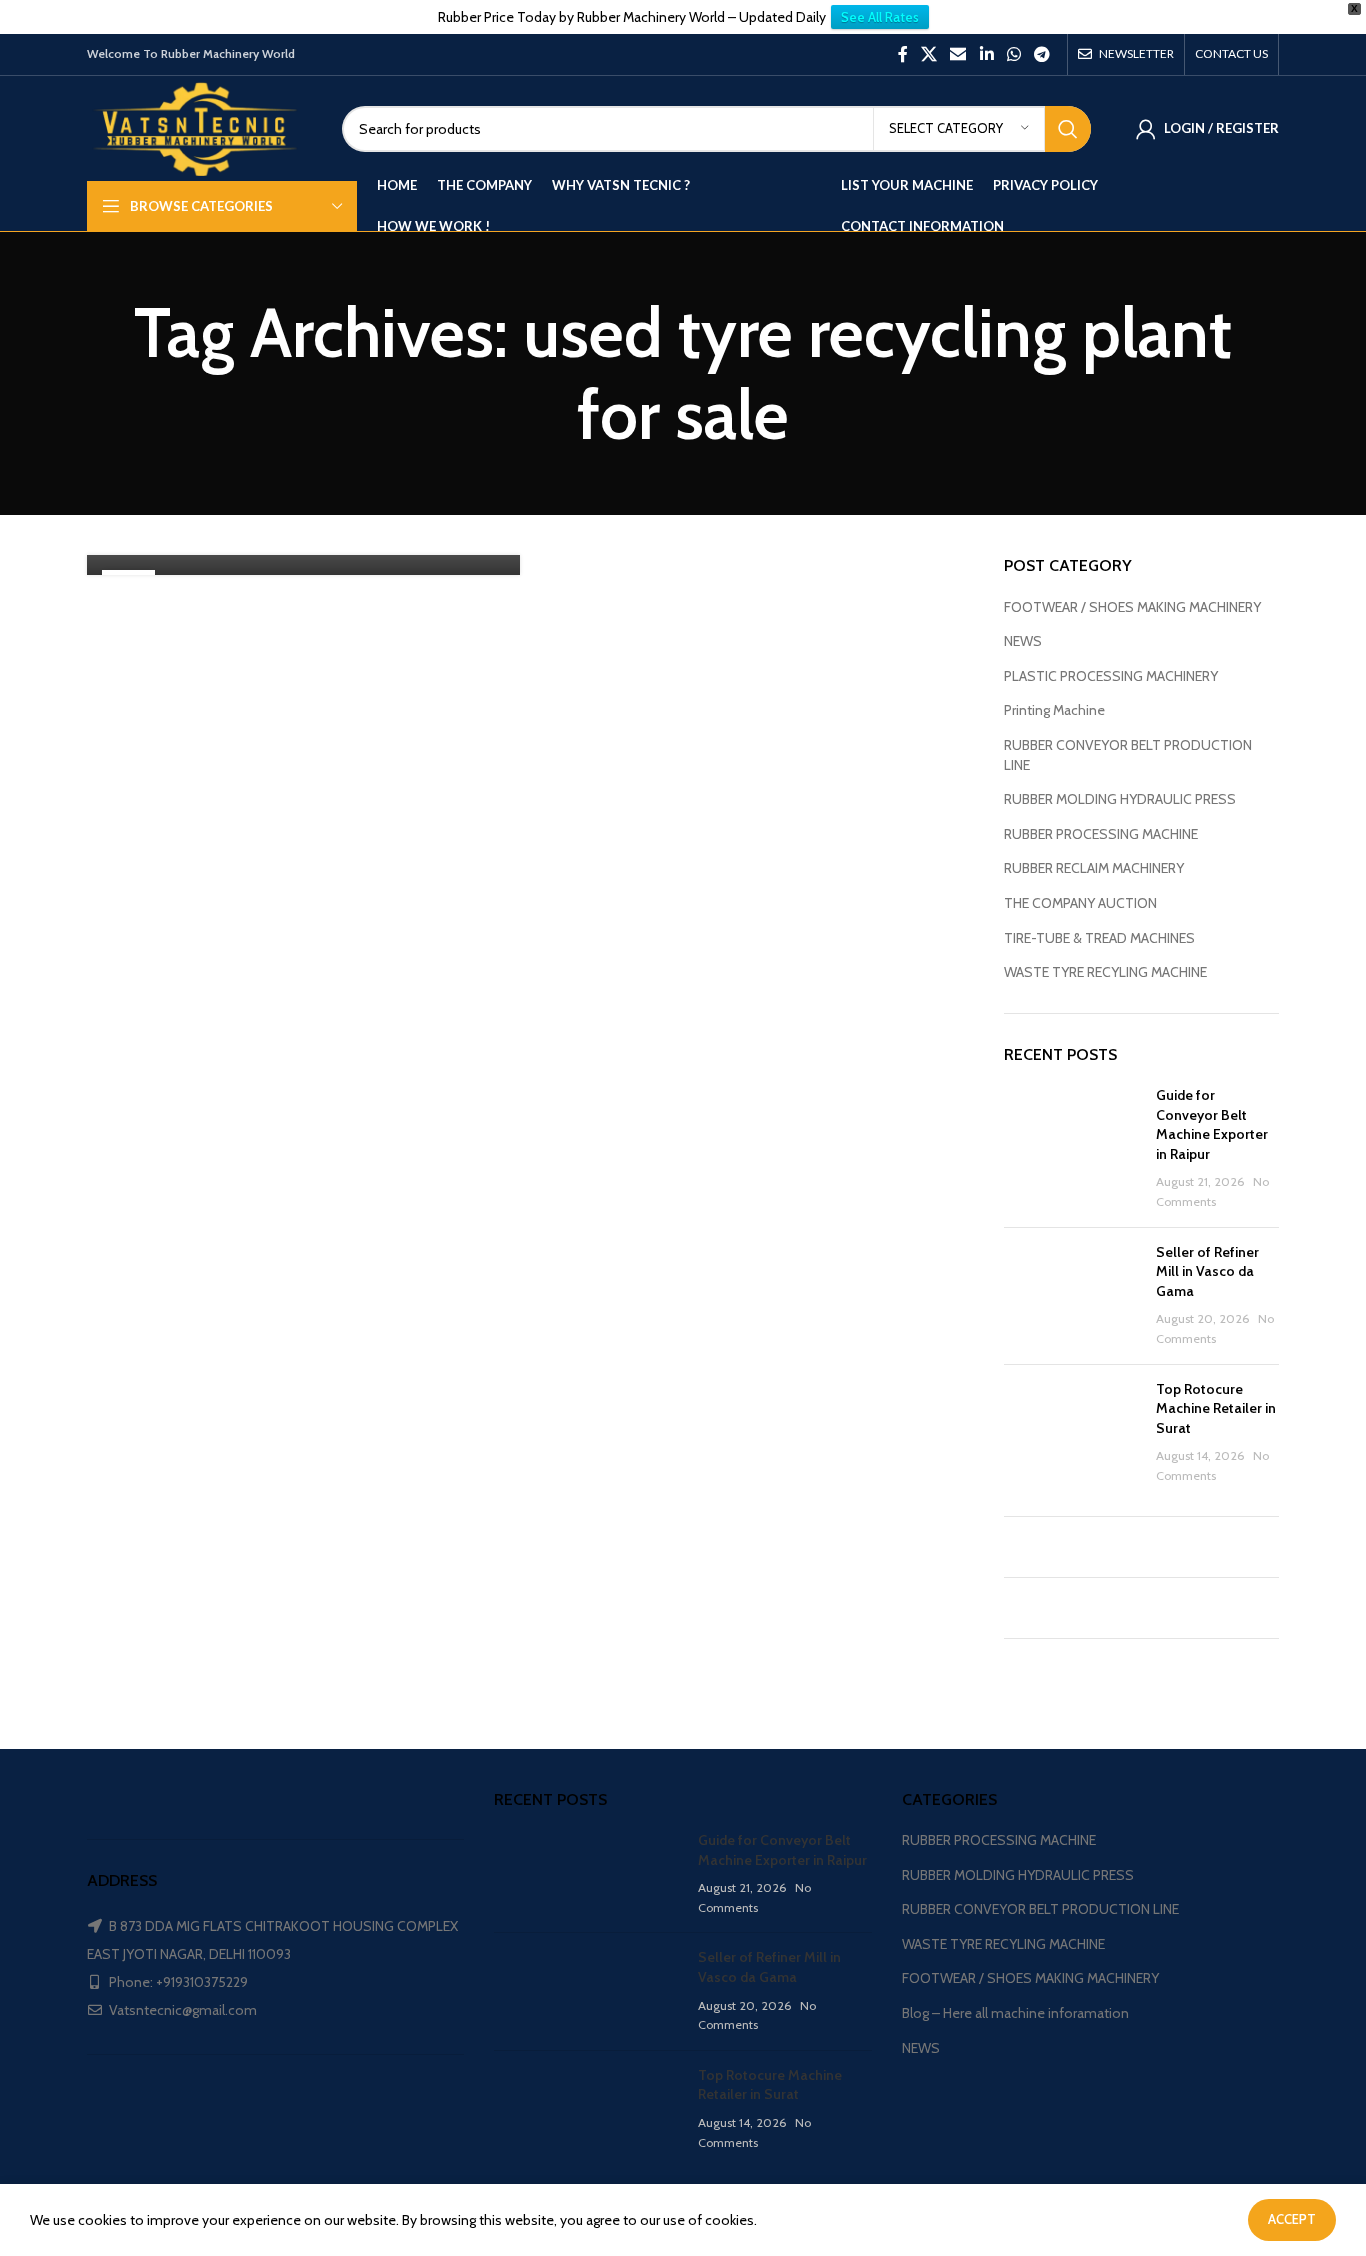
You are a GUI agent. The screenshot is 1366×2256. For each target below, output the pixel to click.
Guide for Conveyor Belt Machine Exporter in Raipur (1212, 1124)
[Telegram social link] (1042, 54)
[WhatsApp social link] (1013, 54)
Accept (1292, 2219)
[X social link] (928, 54)
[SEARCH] (1068, 129)
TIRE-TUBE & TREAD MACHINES (1099, 938)
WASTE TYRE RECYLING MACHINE (1105, 972)
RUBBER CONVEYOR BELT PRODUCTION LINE (1128, 755)
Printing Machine (1054, 710)
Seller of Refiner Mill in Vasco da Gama (1207, 1271)
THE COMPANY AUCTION (1080, 903)
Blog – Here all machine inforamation (1015, 2013)
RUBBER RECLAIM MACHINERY (1094, 868)
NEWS (1023, 641)
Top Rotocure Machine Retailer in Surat (1216, 1408)
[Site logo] (199, 127)
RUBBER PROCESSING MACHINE (1101, 834)
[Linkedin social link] (986, 54)
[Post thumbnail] (1073, 1149)
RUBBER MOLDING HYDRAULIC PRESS (1120, 799)
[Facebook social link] (902, 54)
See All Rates (880, 17)
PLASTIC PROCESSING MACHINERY (1111, 676)
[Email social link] (958, 54)
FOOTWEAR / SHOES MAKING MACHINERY (1132, 607)
